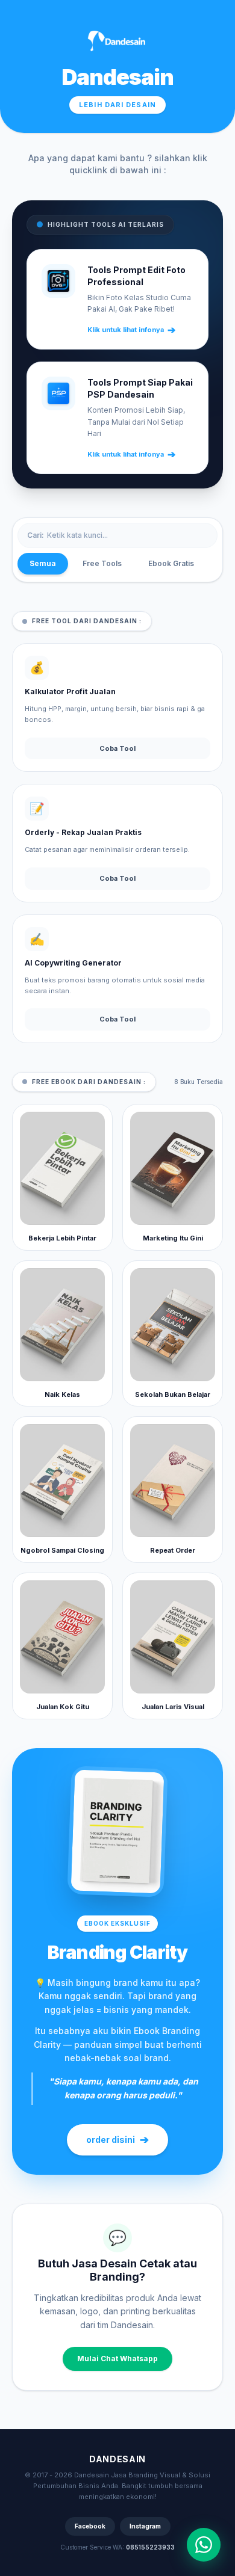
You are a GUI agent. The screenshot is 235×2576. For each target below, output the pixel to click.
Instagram (145, 2526)
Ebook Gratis (171, 563)
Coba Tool (117, 748)
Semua (43, 563)
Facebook (90, 2526)
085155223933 (150, 2547)
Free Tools (102, 563)
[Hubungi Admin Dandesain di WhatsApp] (204, 2545)
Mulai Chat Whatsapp (117, 2359)
